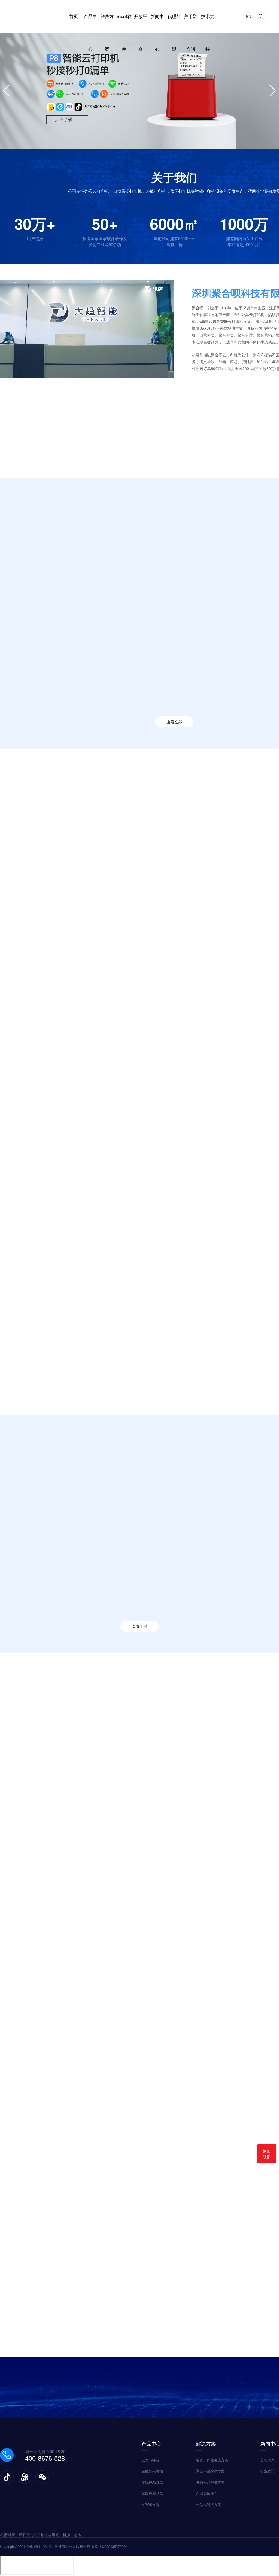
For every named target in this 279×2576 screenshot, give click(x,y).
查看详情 (25, 495)
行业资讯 (268, 2471)
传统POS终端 (175, 560)
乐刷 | (43, 2535)
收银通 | (55, 2535)
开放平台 (141, 23)
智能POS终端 (226, 560)
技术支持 (208, 23)
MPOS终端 (151, 2504)
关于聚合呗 (191, 23)
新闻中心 (157, 23)
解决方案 (107, 23)
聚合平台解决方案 (210, 2471)
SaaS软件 (124, 23)
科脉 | (68, 2535)
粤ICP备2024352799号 (109, 2546)
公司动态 (268, 2460)
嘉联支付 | (28, 2535)
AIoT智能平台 (207, 2493)
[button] (10, 1667)
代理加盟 (174, 23)
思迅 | (78, 2535)
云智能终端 (72, 560)
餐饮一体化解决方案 (212, 2460)
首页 (74, 16)
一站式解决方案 (209, 2504)
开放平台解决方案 (210, 2482)
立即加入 (139, 2410)
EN (249, 16)
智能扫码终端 (123, 560)
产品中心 (90, 23)
